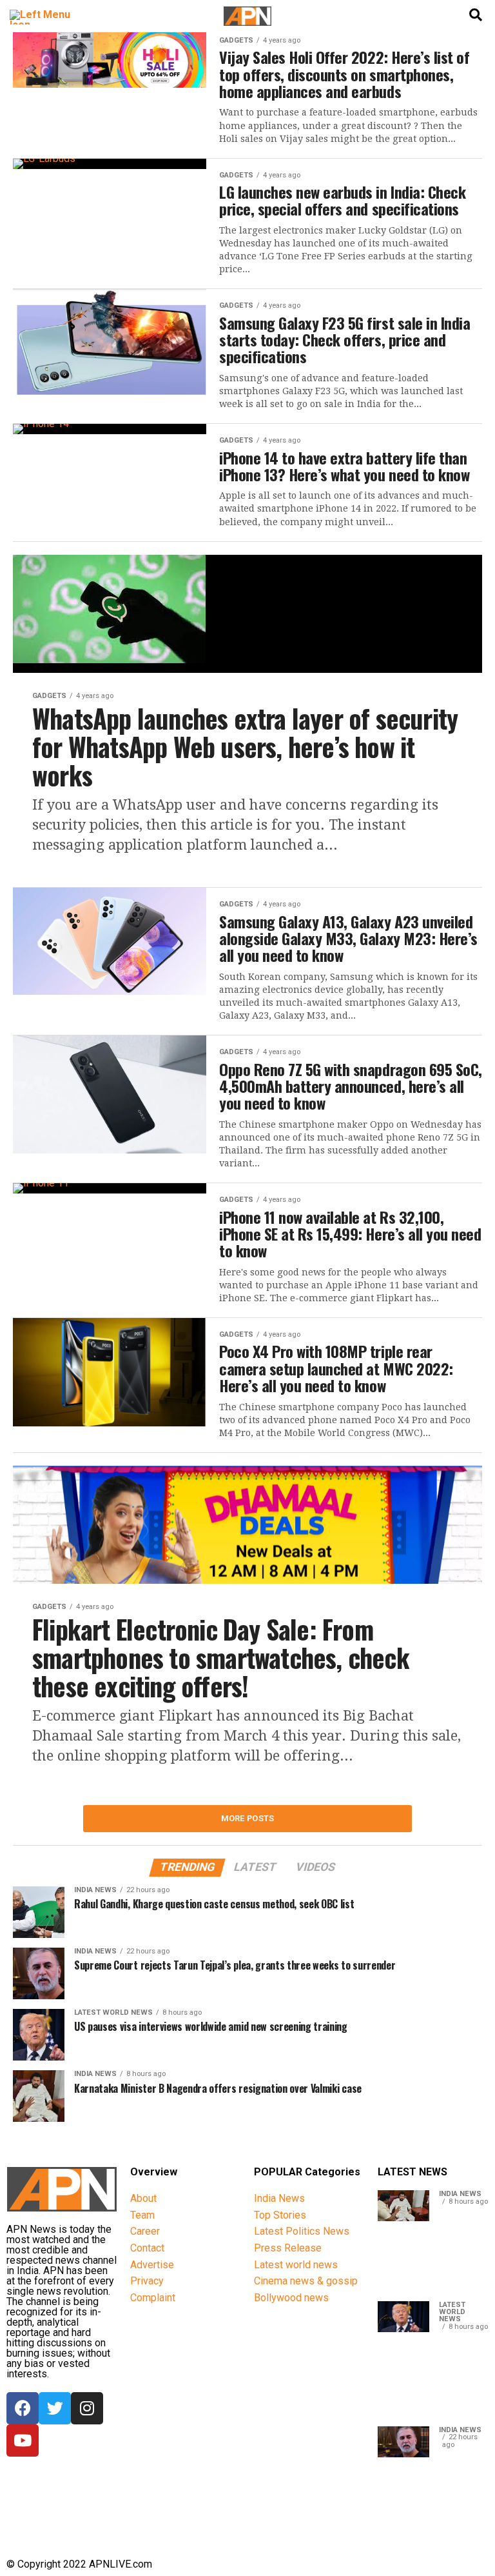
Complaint (153, 2298)
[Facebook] (23, 2408)
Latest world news (296, 2265)
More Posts (248, 1818)
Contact (147, 2248)
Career (145, 2231)
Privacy (147, 2281)
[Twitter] (55, 2408)
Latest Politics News (302, 2231)
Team (142, 2215)
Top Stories (280, 2215)
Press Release (288, 2248)
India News (279, 2198)
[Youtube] (23, 2441)
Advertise (152, 2265)
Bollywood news (291, 2298)
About (143, 2198)
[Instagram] (87, 2408)
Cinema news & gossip (306, 2281)
